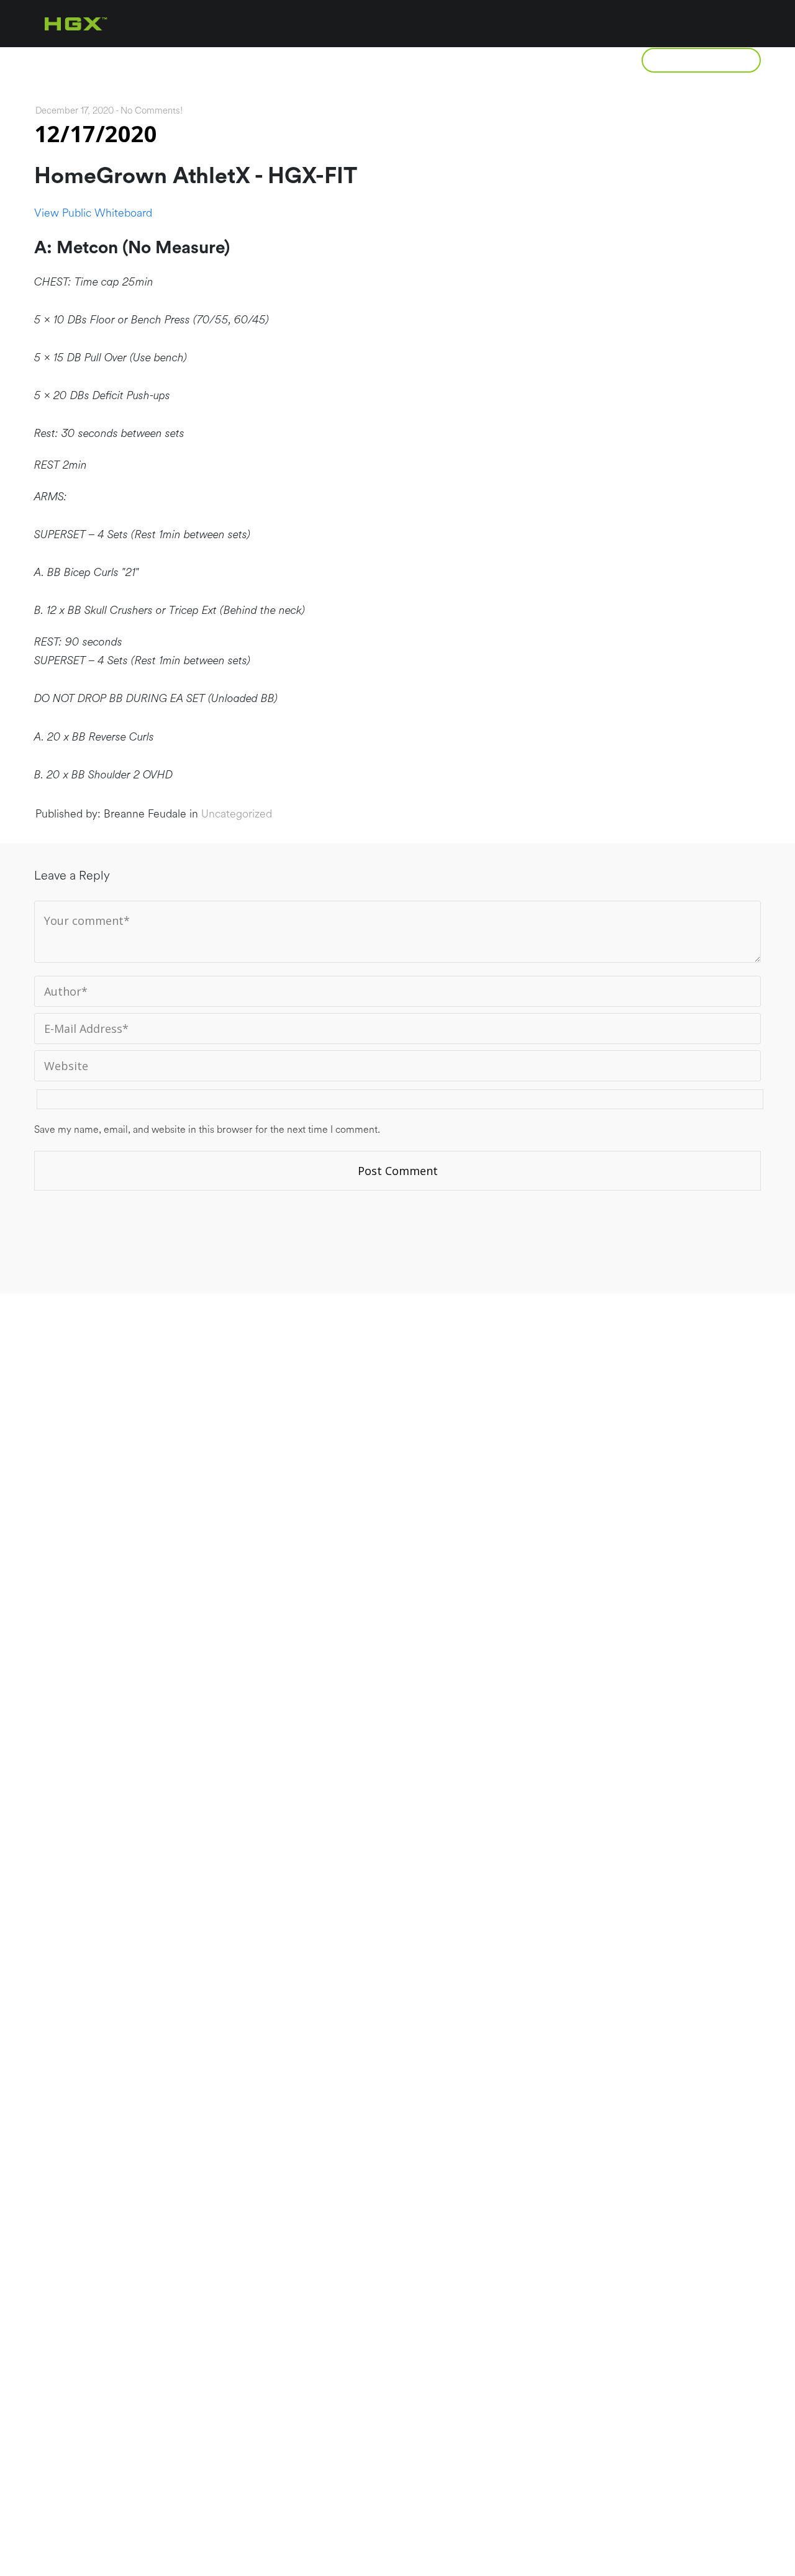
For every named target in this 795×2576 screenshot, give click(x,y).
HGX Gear (578, 60)
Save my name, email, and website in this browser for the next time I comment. (207, 1130)
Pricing (332, 60)
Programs (236, 60)
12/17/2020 (96, 134)
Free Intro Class (701, 60)
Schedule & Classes (452, 60)
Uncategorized (237, 814)
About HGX (132, 60)
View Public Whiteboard (93, 213)
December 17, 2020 (75, 111)
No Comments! (152, 111)
